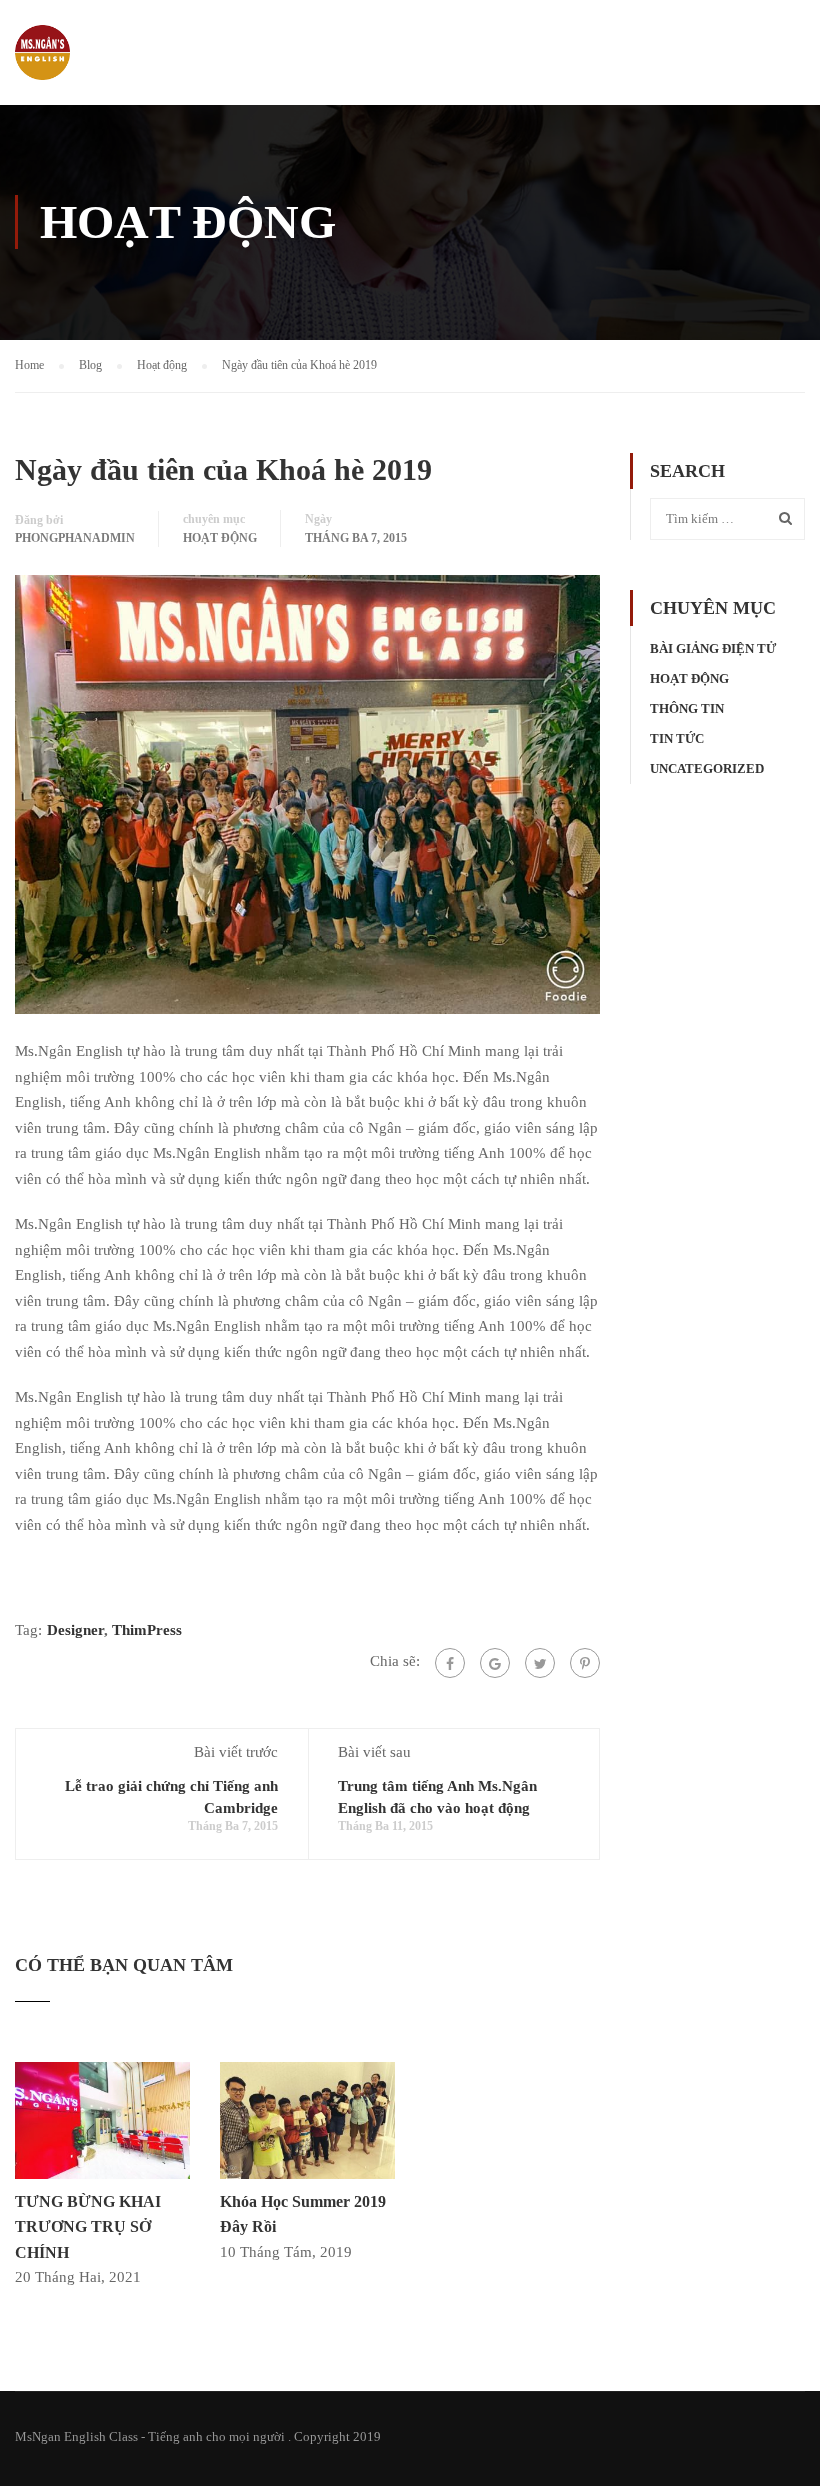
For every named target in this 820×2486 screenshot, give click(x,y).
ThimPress (147, 1630)
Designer (75, 1630)
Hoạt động (220, 538)
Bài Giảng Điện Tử (713, 648)
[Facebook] (450, 1663)
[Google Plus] (495, 1663)
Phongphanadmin (75, 538)
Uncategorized (707, 768)
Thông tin (687, 708)
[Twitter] (540, 1663)
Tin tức (677, 738)
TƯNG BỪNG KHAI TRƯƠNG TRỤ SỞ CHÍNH (88, 2227)
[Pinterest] (585, 1663)
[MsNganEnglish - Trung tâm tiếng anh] (42, 62)
